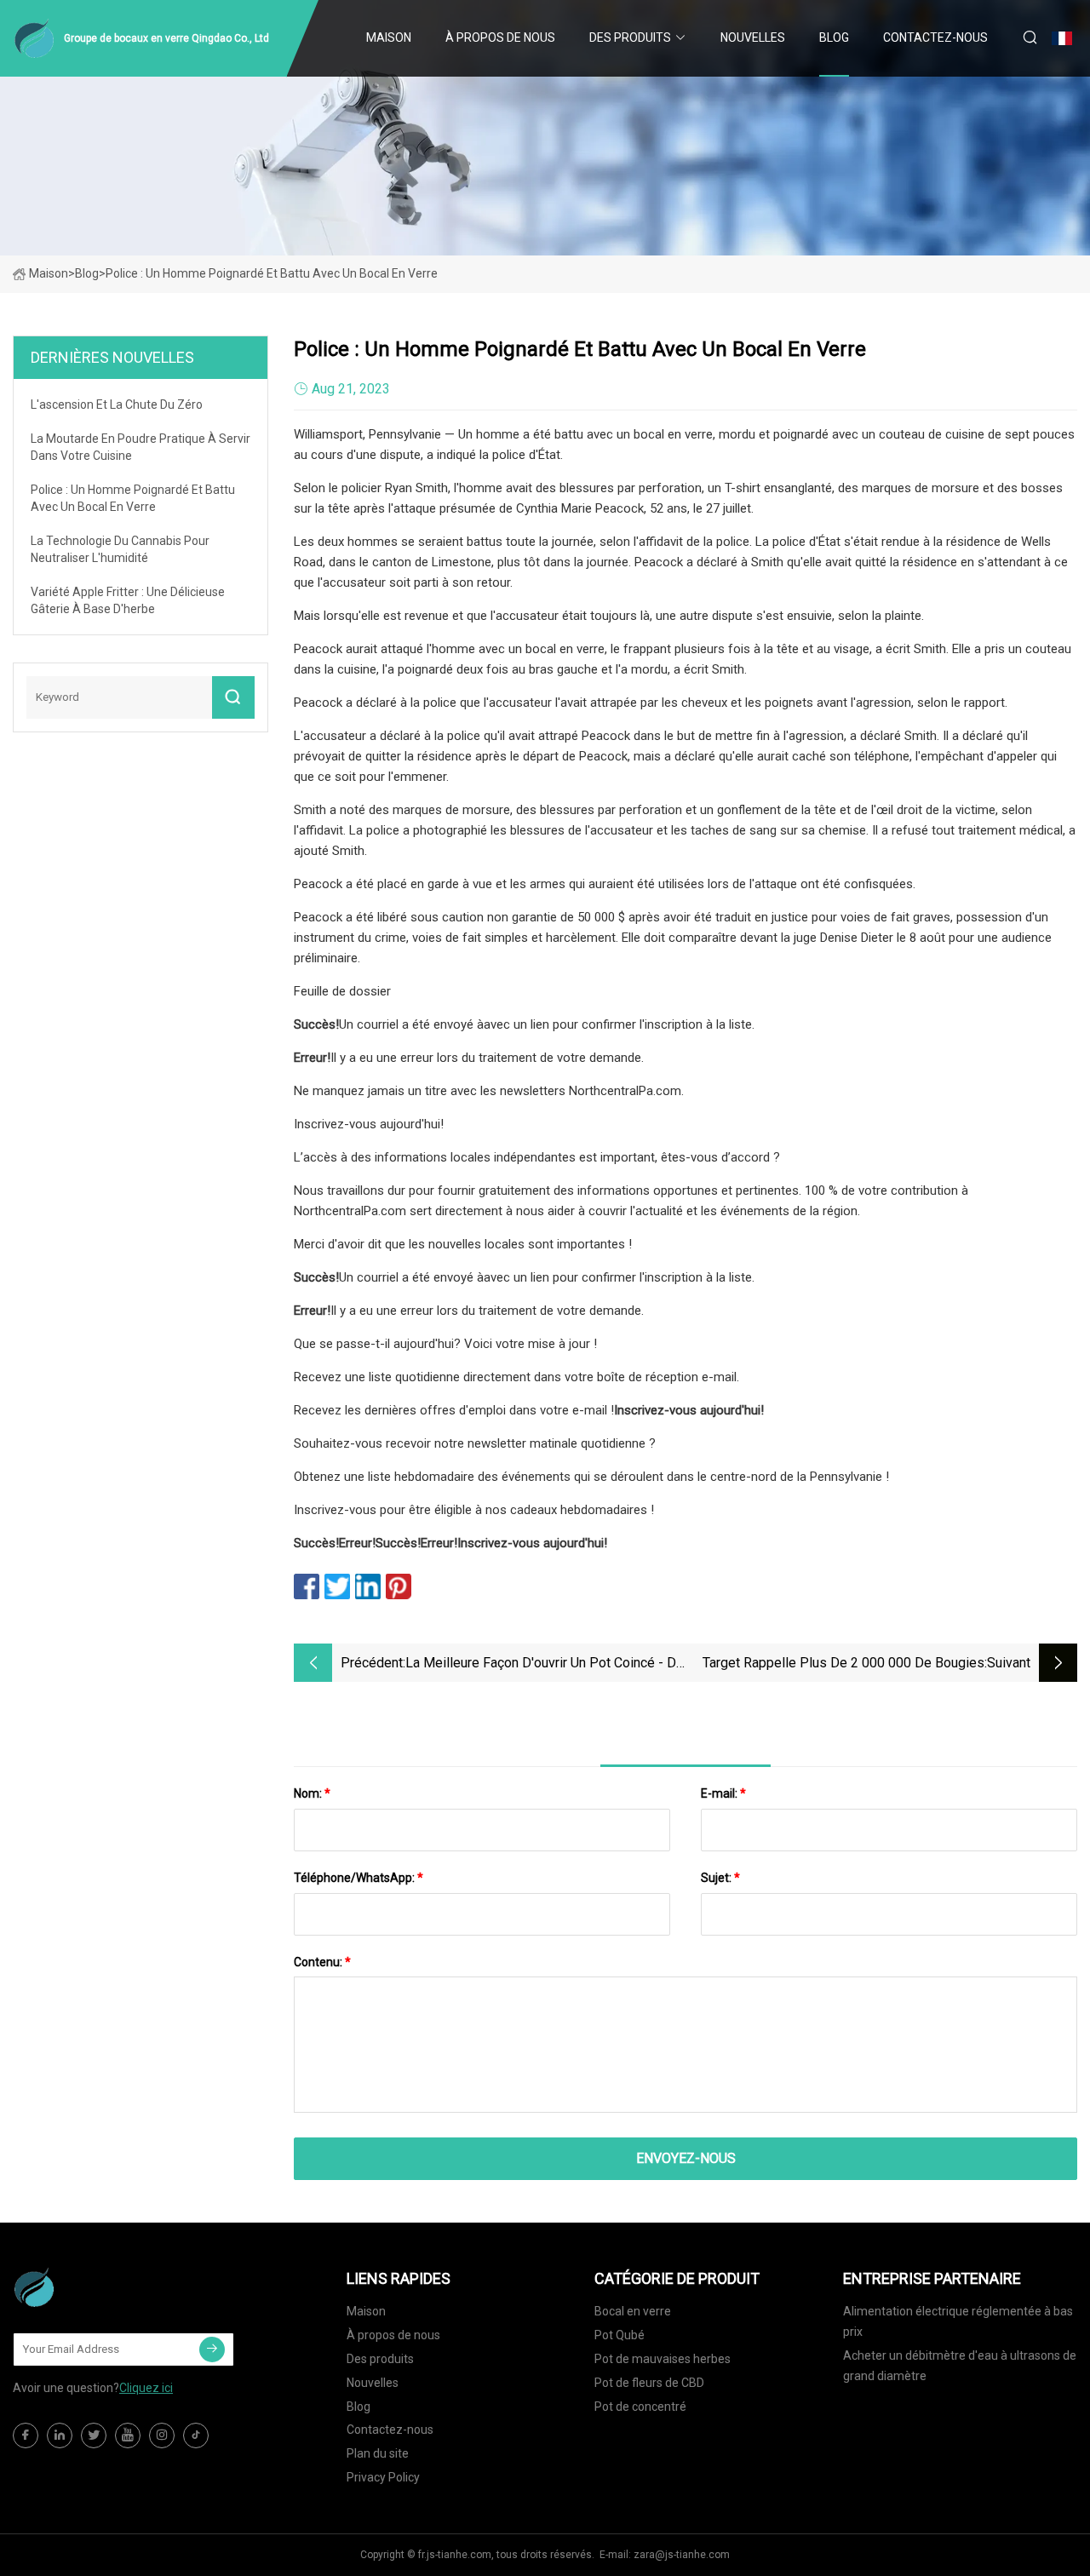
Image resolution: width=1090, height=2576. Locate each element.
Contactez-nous (935, 37)
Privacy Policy (383, 2477)
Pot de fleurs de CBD (649, 2383)
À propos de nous (500, 37)
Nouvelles (753, 37)
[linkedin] (60, 2435)
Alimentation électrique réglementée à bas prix (958, 2321)
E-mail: (723, 1793)
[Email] (212, 2349)
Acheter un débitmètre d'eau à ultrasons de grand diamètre (960, 2366)
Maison (389, 37)
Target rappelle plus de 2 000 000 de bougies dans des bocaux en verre (843, 1664)
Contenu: (322, 1962)
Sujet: (720, 1878)
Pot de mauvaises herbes (663, 2359)
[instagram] (162, 2435)
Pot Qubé (620, 2335)
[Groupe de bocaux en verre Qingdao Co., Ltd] (98, 2287)
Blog (834, 37)
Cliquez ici (146, 2388)
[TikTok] (196, 2435)
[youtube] (128, 2435)
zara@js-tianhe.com (682, 2555)
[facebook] (26, 2435)
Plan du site (378, 2453)
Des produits (630, 37)
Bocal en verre (633, 2311)
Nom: (312, 1793)
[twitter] (94, 2435)
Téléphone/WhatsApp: (359, 1878)
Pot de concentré (640, 2407)
